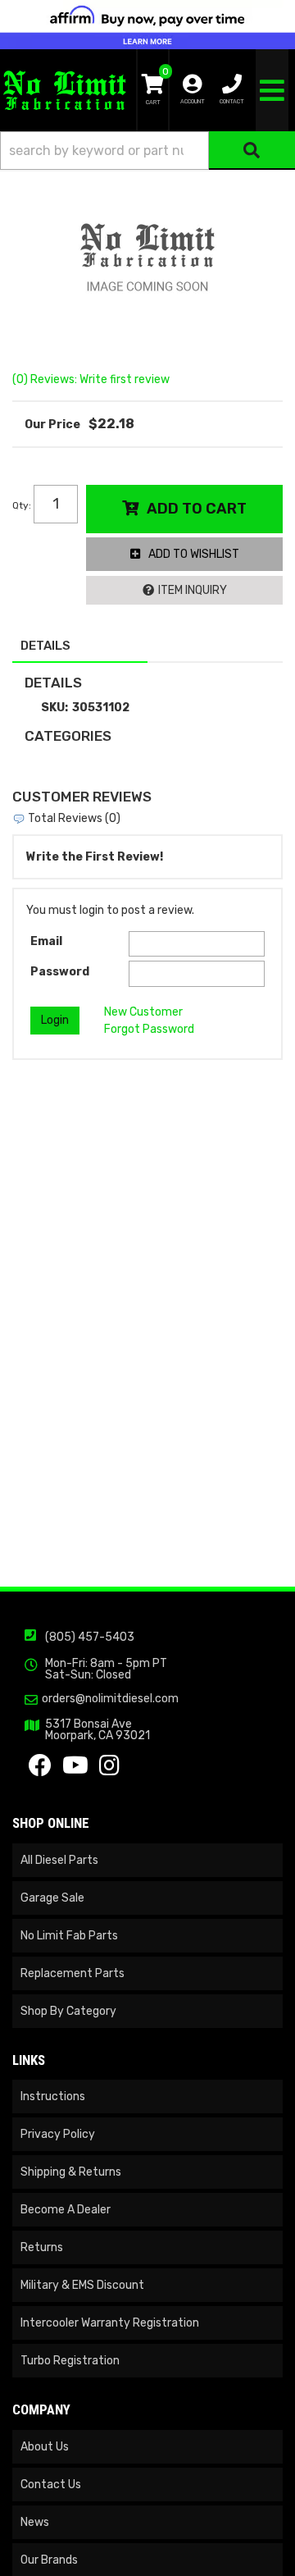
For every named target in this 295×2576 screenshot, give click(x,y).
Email (46, 941)
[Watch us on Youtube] (75, 1770)
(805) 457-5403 (90, 1637)
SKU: (54, 708)
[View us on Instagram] (109, 1770)
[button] (147, 151)
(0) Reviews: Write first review (91, 379)
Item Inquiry (193, 590)
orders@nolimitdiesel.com (110, 1699)
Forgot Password (149, 1029)
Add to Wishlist (194, 554)
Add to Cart (197, 509)
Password (60, 972)
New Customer (143, 1012)
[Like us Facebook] (40, 1770)
